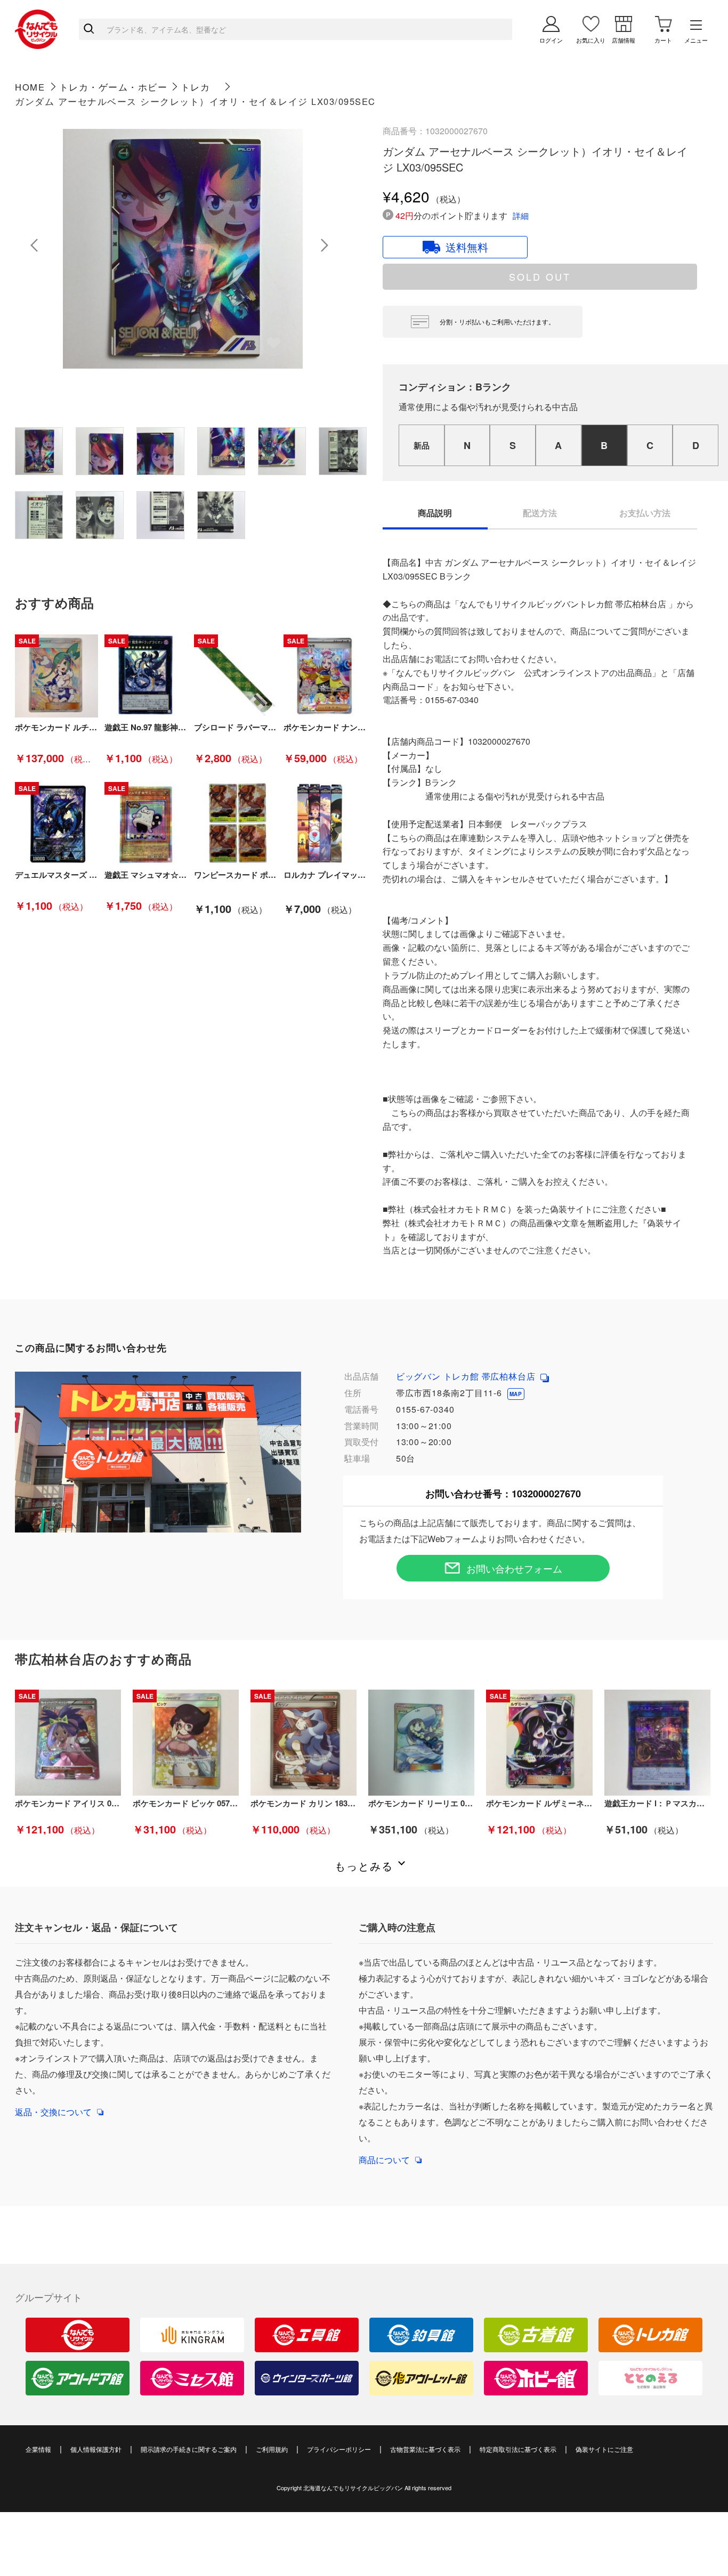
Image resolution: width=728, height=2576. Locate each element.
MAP (516, 1394)
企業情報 (38, 2449)
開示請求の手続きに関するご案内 (189, 2449)
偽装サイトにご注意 (604, 2449)
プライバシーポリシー (339, 2449)
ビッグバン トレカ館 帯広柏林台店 (467, 1376)
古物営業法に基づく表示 (425, 2449)
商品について (384, 2160)
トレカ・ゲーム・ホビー (114, 87)
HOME (30, 87)
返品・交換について (53, 2112)
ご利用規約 (272, 2449)
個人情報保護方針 (96, 2449)
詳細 (521, 215)
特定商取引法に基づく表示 (518, 2449)
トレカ (196, 87)
